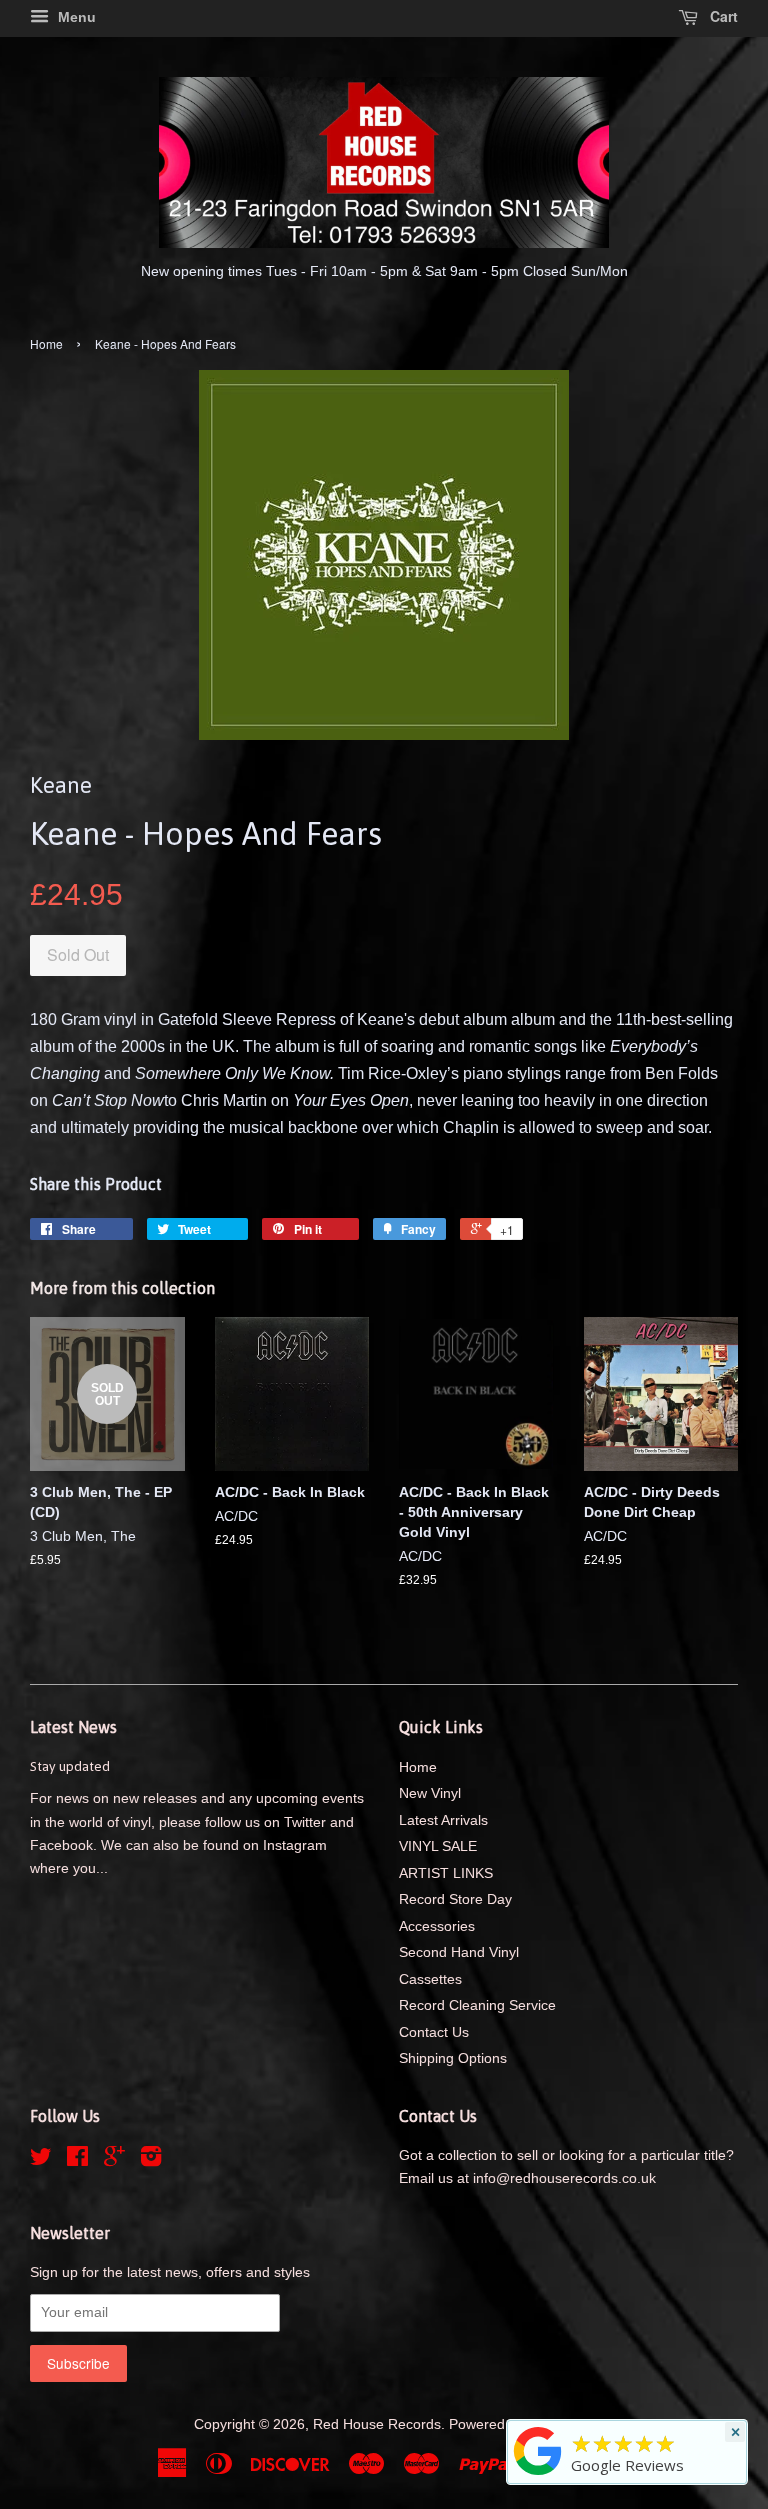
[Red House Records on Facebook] (77, 2160)
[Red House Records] (538, 2475)
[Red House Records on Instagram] (151, 2160)
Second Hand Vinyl (459, 1952)
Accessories (437, 1926)
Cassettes (430, 1979)
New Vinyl (430, 1793)
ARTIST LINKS (446, 1873)
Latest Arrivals (443, 1820)
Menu (75, 17)
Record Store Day (455, 1899)
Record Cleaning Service (477, 2005)
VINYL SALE (438, 1846)
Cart (722, 16)
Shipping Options (453, 2058)
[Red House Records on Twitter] (41, 2160)
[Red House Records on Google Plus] (114, 2160)
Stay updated (70, 1766)
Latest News (73, 1727)
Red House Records (377, 2424)
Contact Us (434, 2032)
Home (46, 343)
